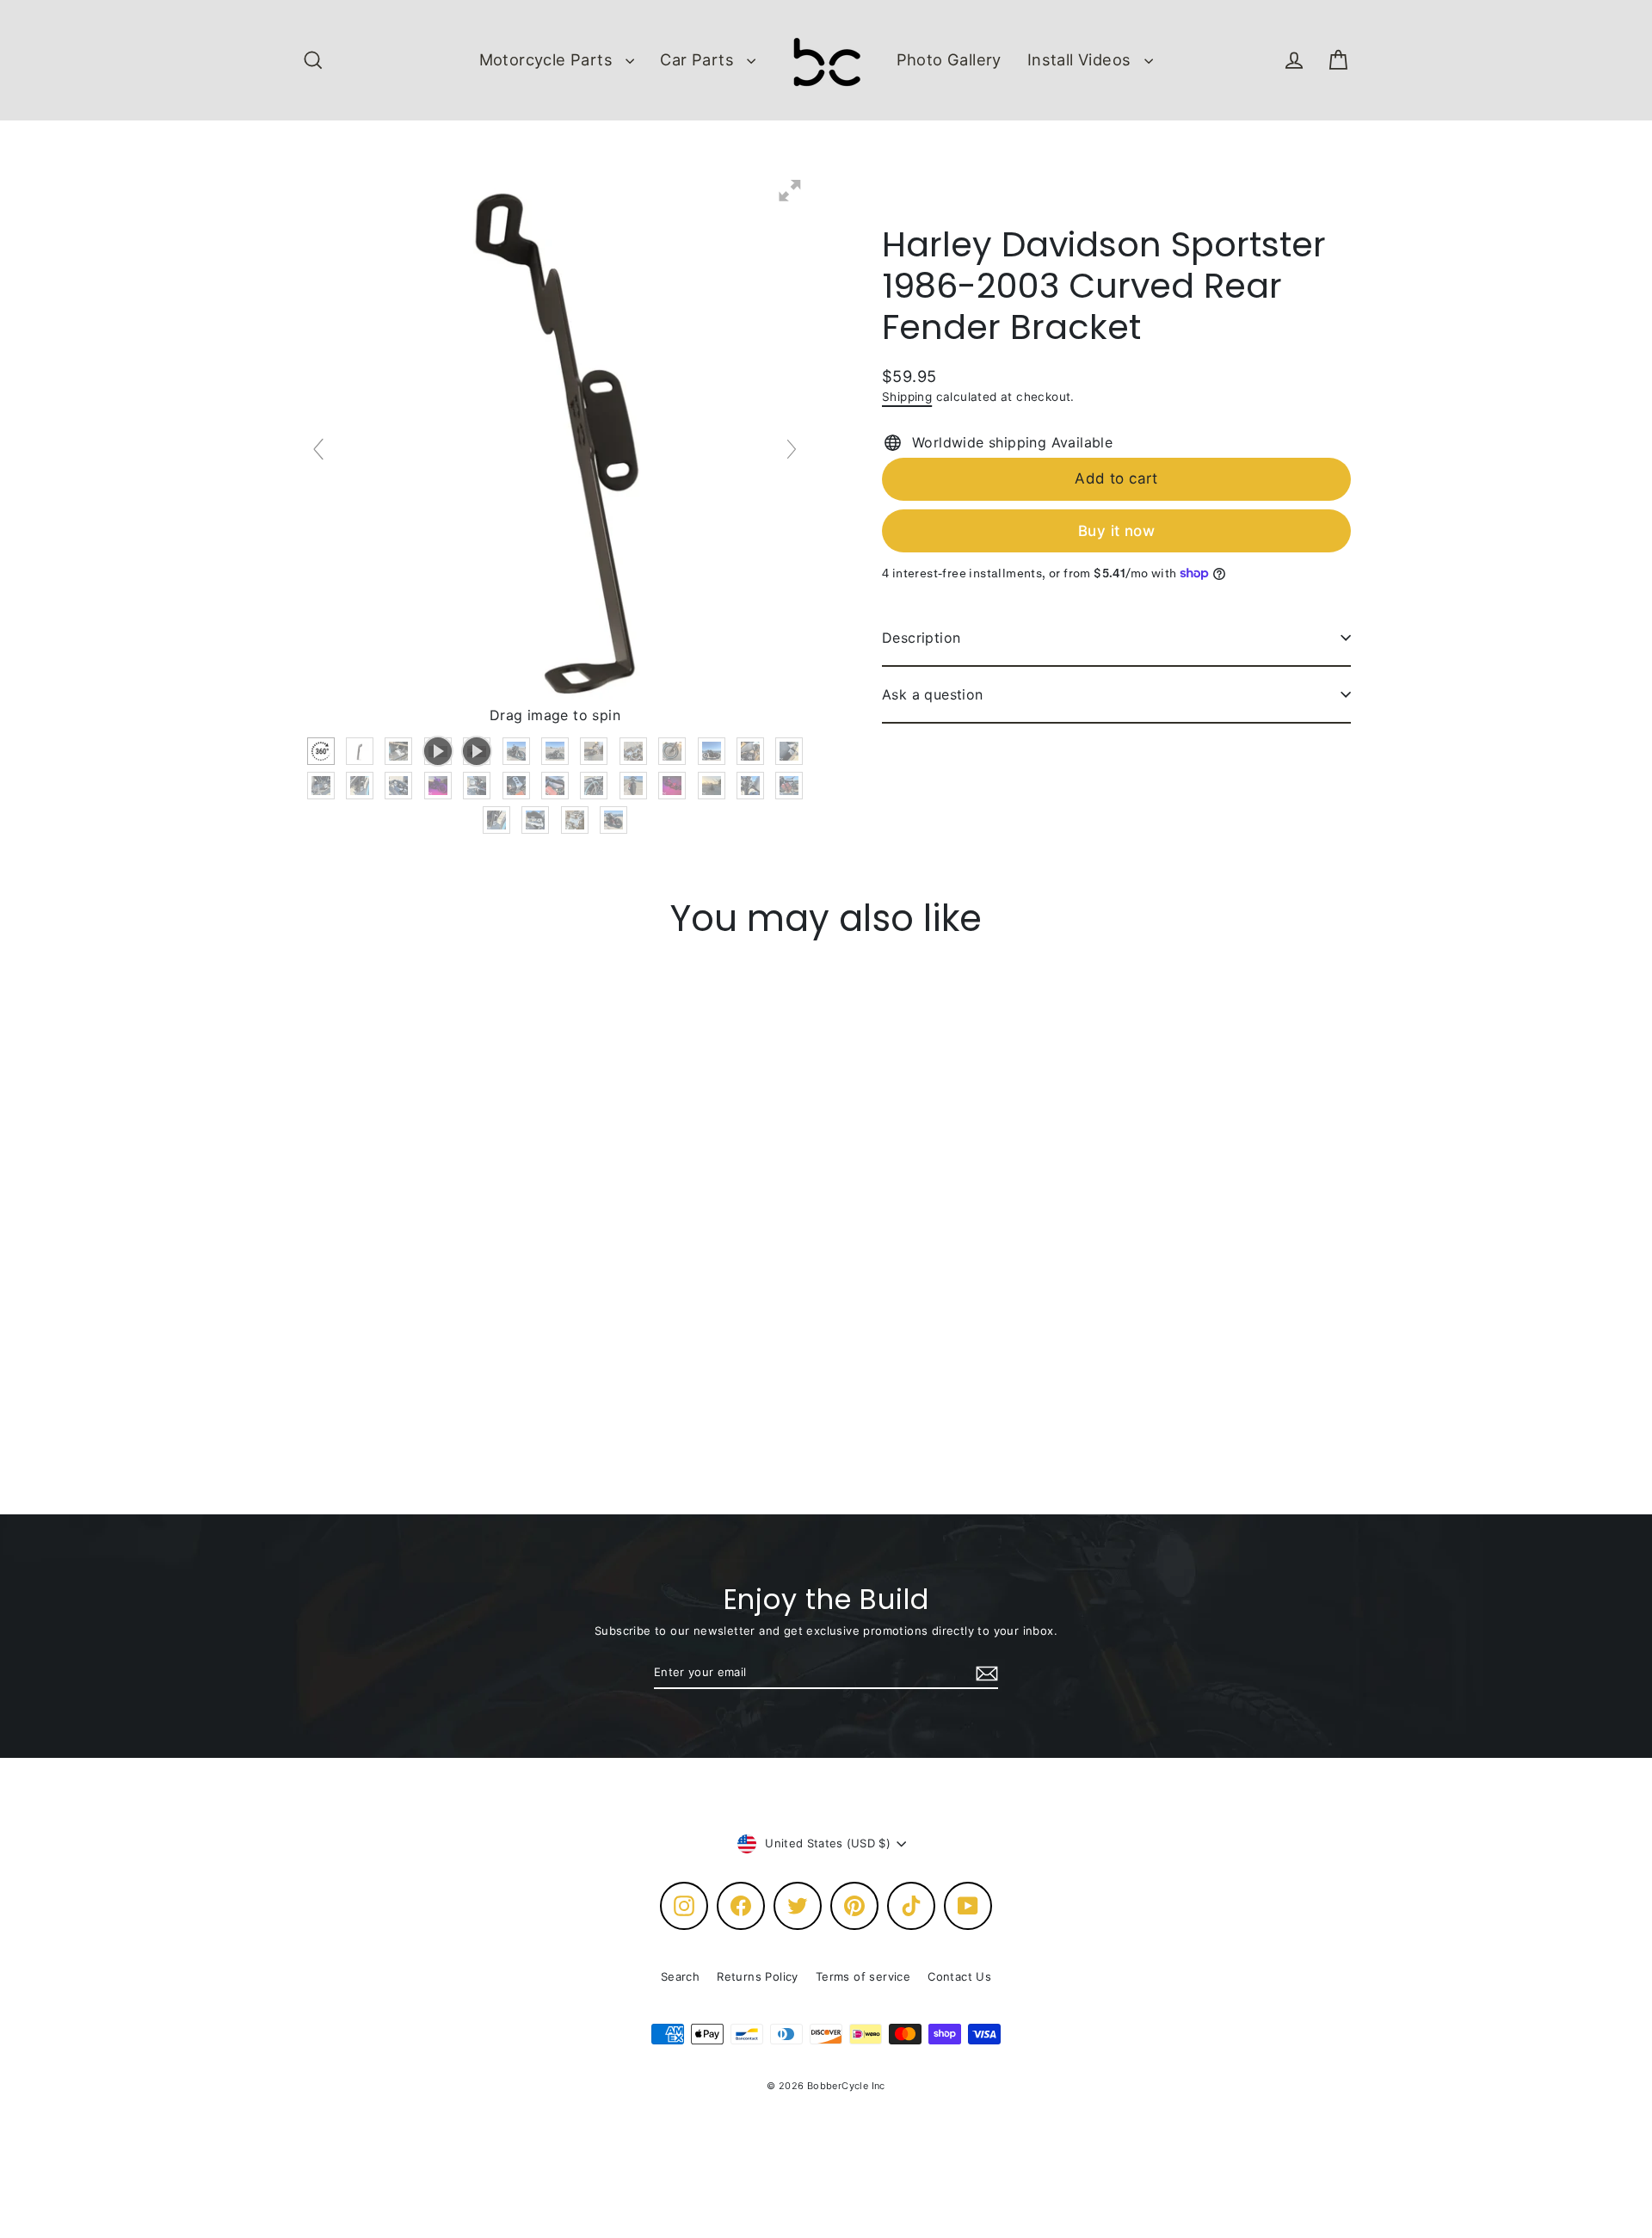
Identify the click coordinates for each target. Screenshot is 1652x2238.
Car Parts (699, 59)
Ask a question (933, 694)
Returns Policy (758, 1976)
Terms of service (863, 1976)
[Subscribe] (984, 1674)
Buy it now (1116, 530)
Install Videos (1082, 59)
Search (680, 1976)
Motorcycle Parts (549, 59)
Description (921, 638)
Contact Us (959, 1976)
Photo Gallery (949, 59)
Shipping (907, 397)
